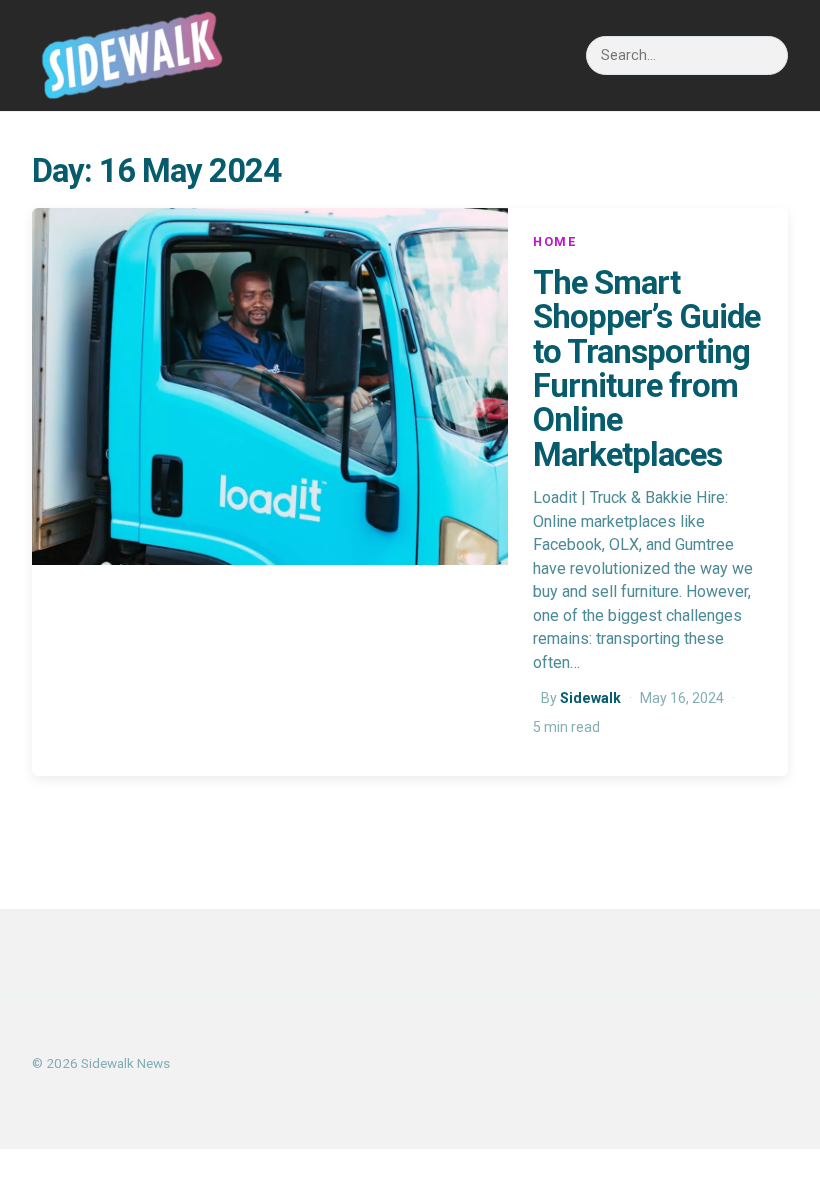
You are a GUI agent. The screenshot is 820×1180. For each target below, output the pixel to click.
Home (555, 241)
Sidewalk (590, 698)
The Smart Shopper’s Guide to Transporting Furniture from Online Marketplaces (646, 369)
